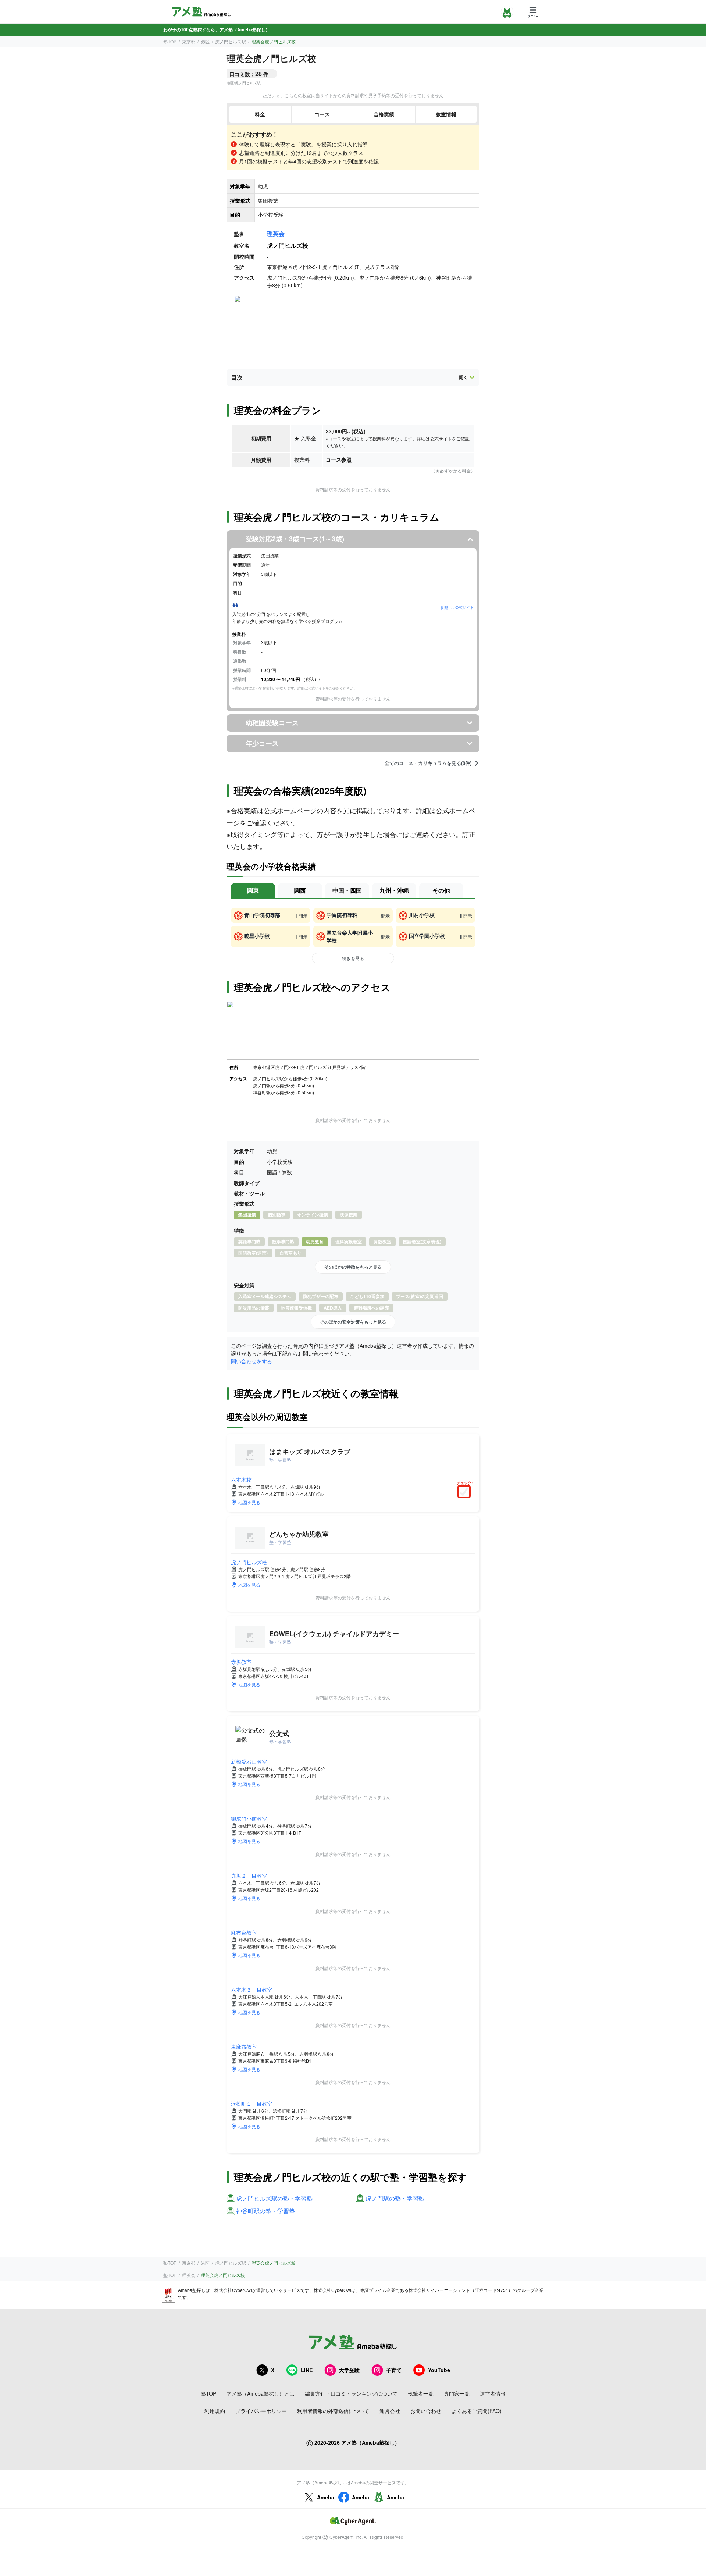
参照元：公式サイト (457, 607)
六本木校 (241, 1480)
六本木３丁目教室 (252, 1989)
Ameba (326, 2497)
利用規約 (215, 2411)
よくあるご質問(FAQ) (477, 2411)
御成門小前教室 (249, 1818)
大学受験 (349, 2370)
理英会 (276, 233)
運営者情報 (493, 2393)
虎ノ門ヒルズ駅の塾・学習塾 (274, 2199)
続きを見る (353, 958)
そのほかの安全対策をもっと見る (353, 1322)
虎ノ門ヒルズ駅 (231, 41)
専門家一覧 (457, 2393)
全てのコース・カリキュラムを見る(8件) (428, 763)
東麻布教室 (244, 2047)
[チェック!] (466, 1492)
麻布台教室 (244, 1932)
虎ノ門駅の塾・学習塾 (395, 2199)
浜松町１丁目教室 (252, 2104)
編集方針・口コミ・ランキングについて (351, 2393)
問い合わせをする (252, 1361)
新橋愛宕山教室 (249, 1761)
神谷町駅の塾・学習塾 (265, 2211)
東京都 (189, 41)
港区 (205, 41)
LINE (307, 2370)
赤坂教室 (241, 1662)
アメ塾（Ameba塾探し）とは (261, 2393)
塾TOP (170, 41)
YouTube (439, 2370)
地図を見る (249, 1502)
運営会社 (390, 2411)
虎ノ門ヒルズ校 (249, 1562)
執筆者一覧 (421, 2393)
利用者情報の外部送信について (333, 2411)
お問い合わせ (426, 2411)
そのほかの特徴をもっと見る (353, 1267)
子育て (394, 2370)
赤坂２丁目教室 (249, 1875)
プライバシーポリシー (261, 2411)
